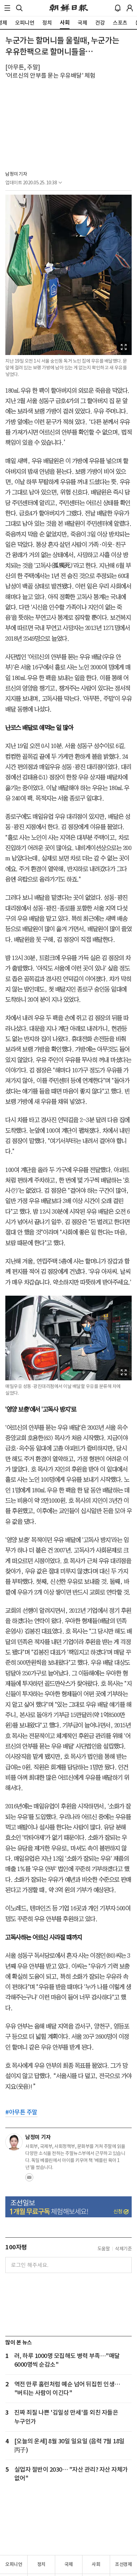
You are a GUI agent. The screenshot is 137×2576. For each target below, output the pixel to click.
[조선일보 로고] (69, 8)
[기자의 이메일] (29, 2179)
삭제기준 (123, 2249)
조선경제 (123, 2564)
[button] (7, 8)
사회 (96, 2564)
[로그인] (130, 8)
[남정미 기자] (14, 2142)
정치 (41, 2564)
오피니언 (14, 2564)
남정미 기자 (16, 174)
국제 (69, 2564)
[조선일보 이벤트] (68, 2207)
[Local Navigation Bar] (7, 8)
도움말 (104, 2249)
